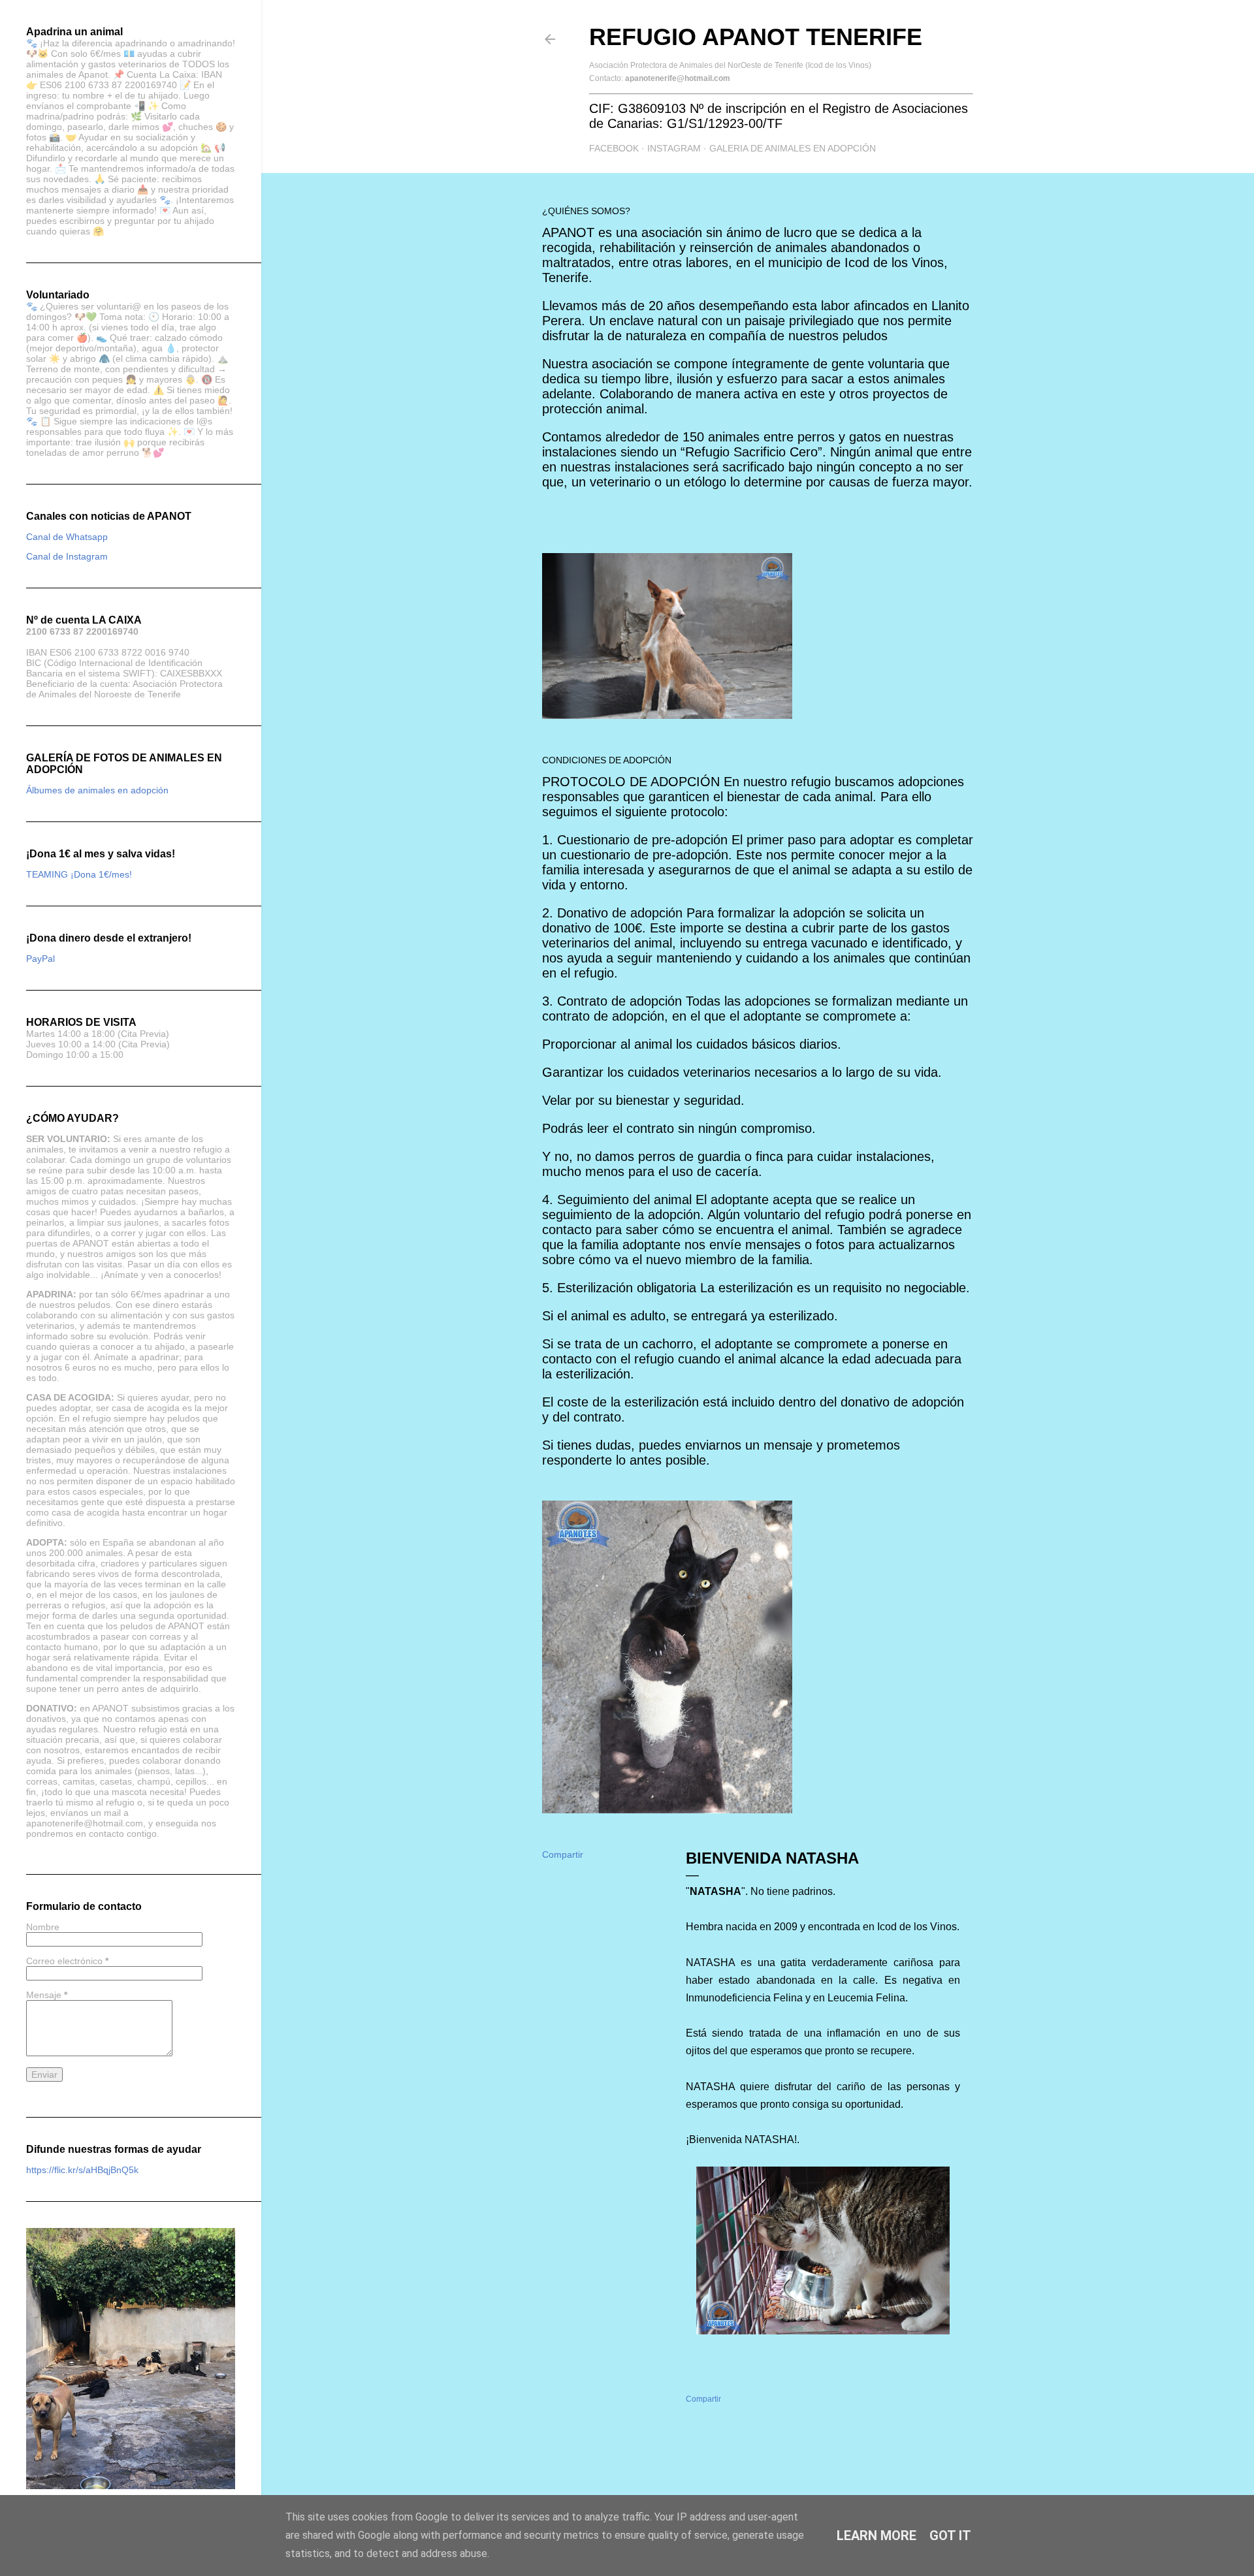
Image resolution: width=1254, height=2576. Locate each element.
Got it (950, 2536)
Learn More (876, 2536)
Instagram (674, 148)
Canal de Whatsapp (67, 537)
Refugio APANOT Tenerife (756, 37)
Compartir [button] (563, 1854)
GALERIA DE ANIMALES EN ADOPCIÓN (793, 148)
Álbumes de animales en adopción (97, 790)
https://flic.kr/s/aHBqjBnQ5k (82, 2170)
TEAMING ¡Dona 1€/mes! (79, 874)
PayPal (40, 959)
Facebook (614, 148)
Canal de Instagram (67, 556)
